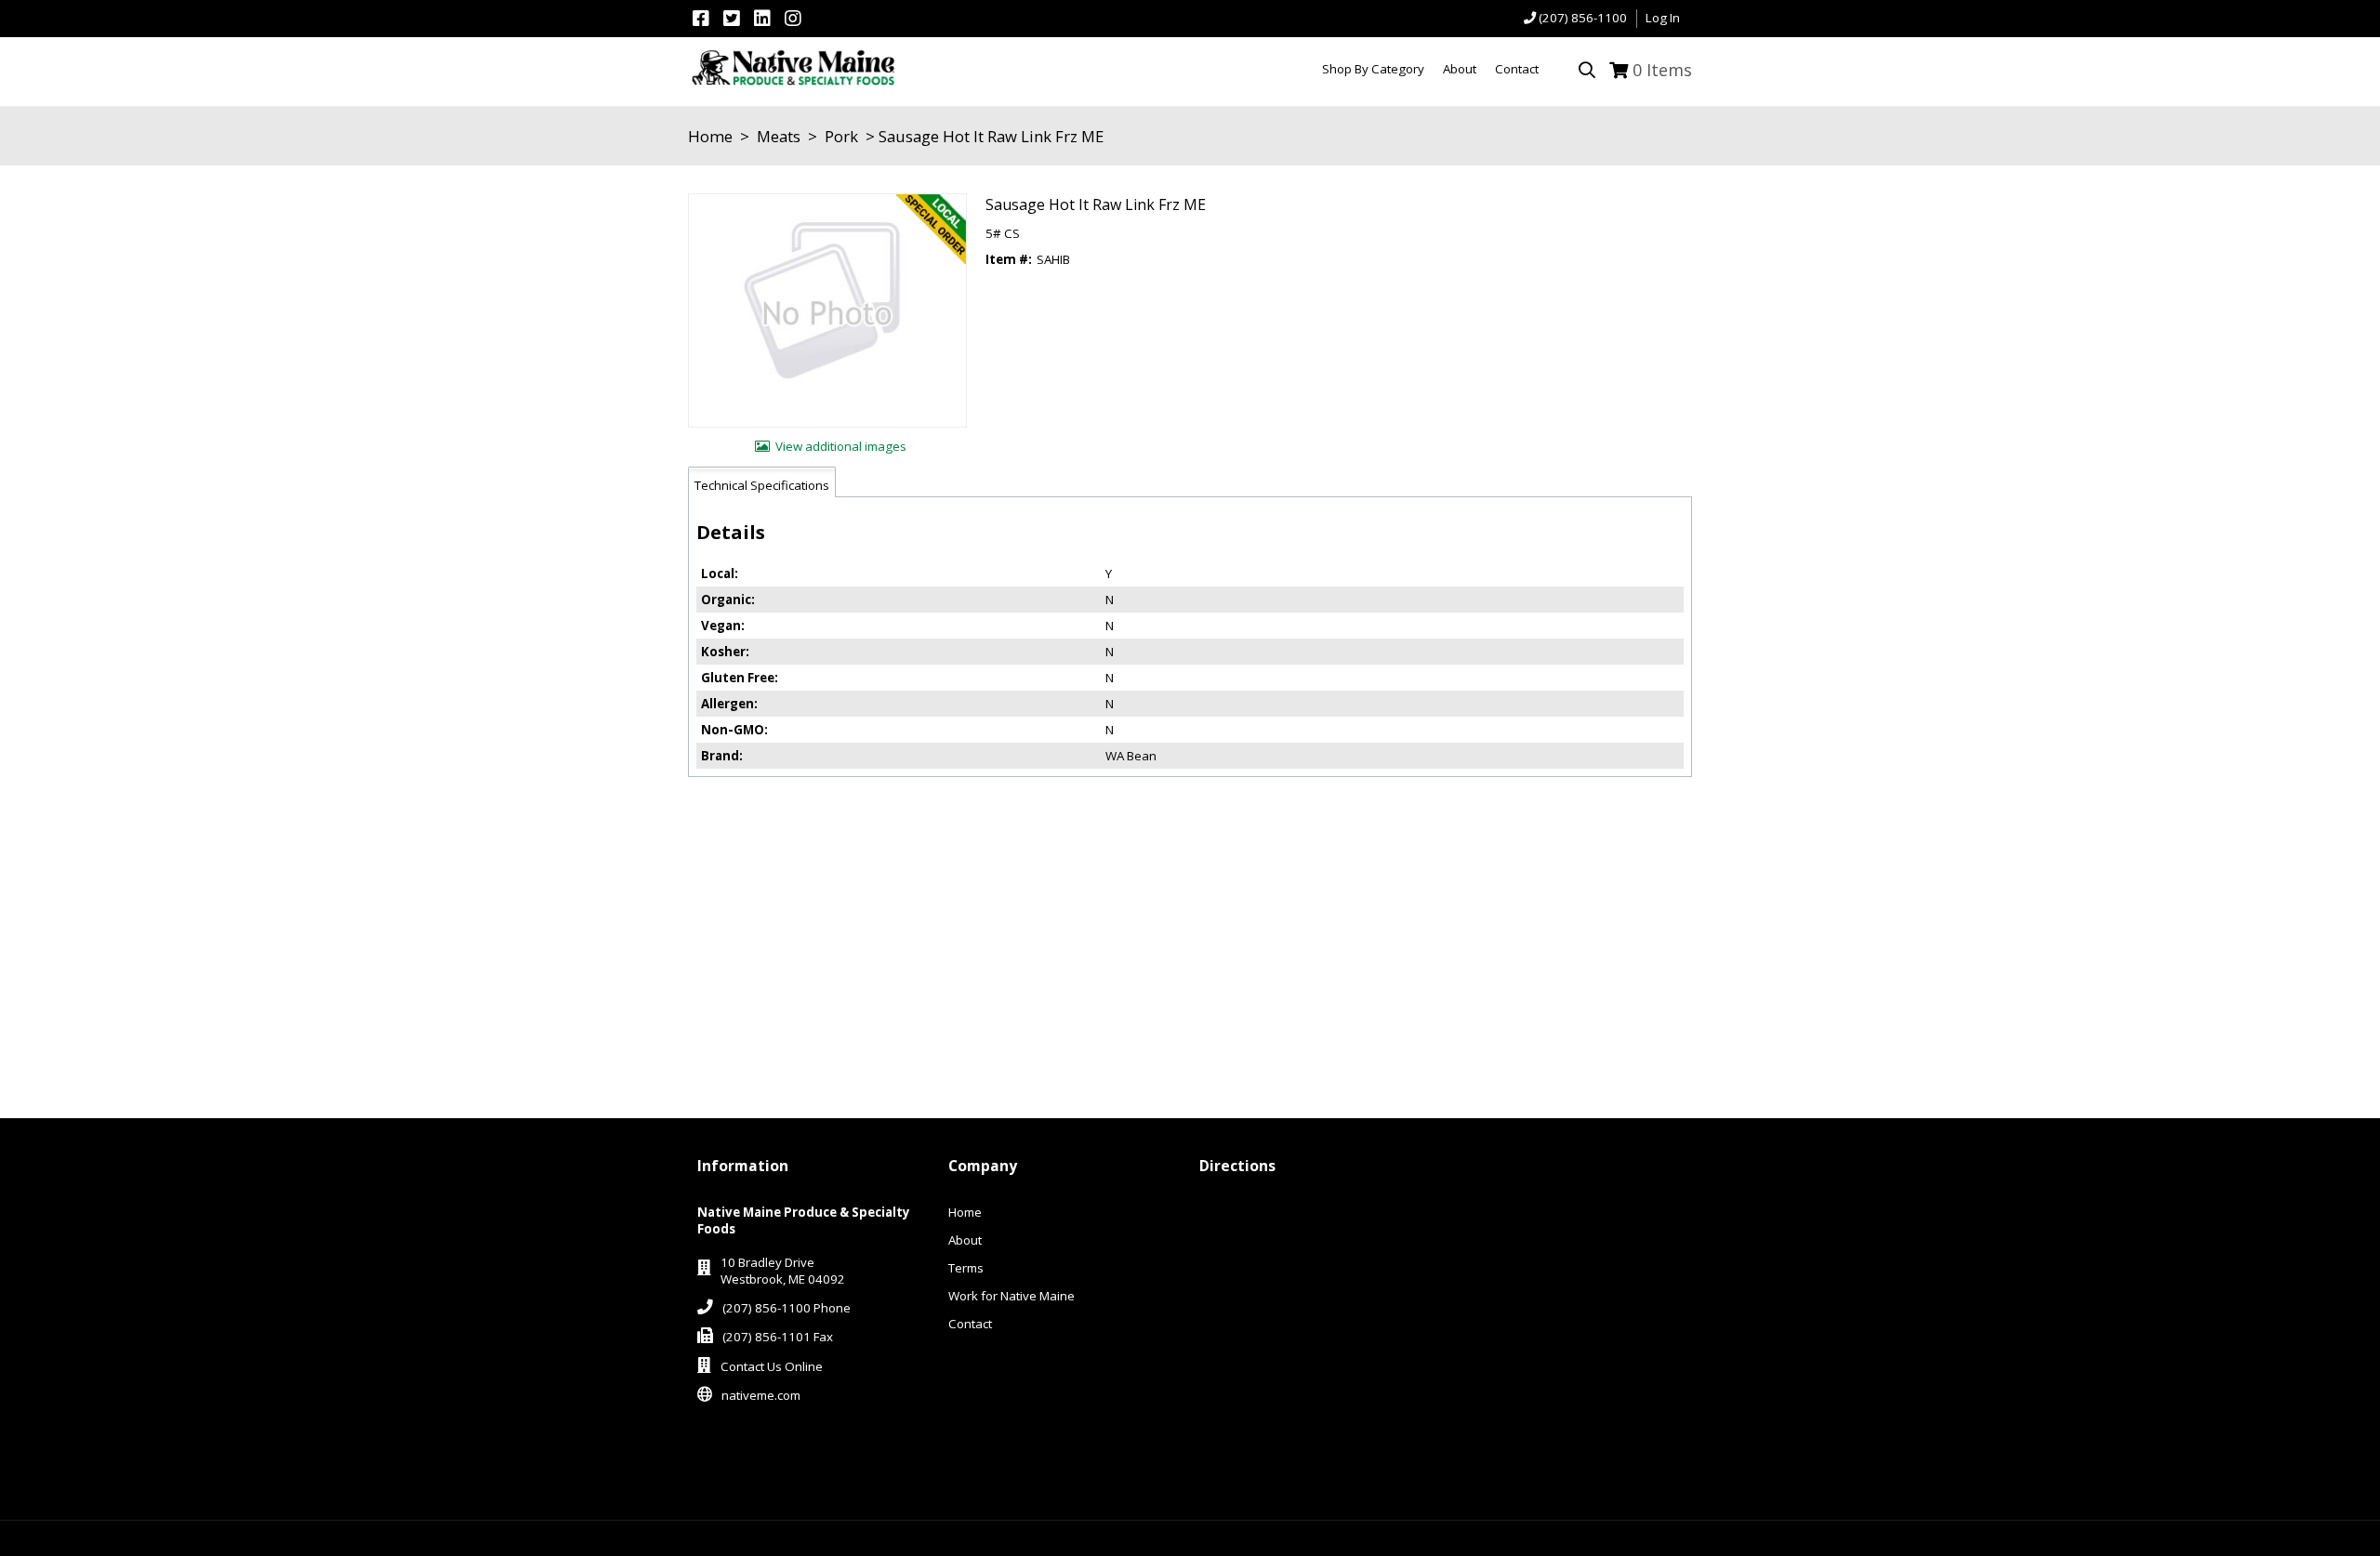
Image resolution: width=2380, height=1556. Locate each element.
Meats (779, 136)
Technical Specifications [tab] (762, 485)
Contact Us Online (772, 1366)
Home (710, 136)
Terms (966, 1268)
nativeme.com (761, 1395)
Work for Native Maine (1011, 1296)
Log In (1663, 18)
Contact (970, 1324)
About (965, 1240)
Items (1662, 70)
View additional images (841, 446)
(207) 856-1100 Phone (787, 1308)
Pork (841, 136)
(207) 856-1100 (1583, 18)
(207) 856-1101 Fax (778, 1337)
